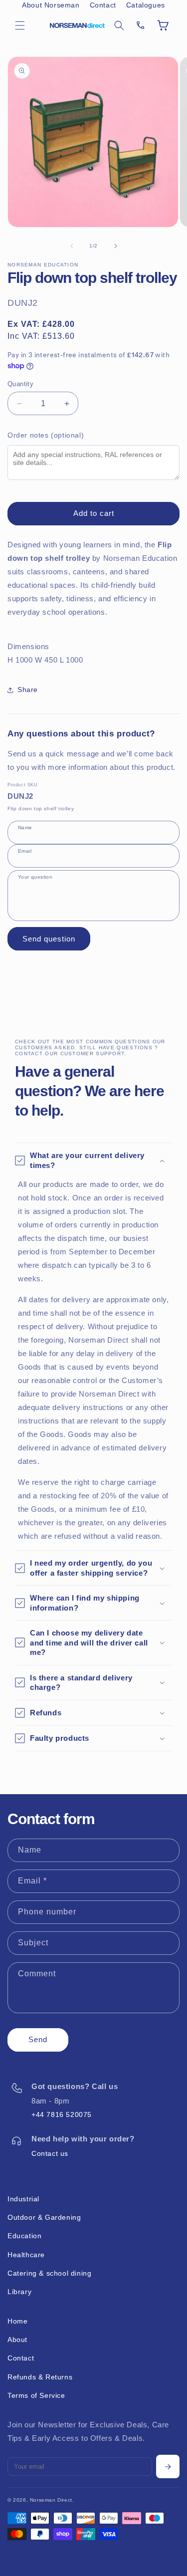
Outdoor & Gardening (44, 2217)
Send (38, 2039)
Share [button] (28, 690)
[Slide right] (116, 246)
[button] (20, 25)
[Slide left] (72, 246)
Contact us (50, 2153)
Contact (103, 5)
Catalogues (146, 5)
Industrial (23, 2199)
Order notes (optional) (46, 435)
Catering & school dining (49, 2273)
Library (19, 2292)
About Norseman (51, 5)
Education (24, 2236)
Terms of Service (36, 2395)
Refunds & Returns (40, 2377)
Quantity (20, 384)
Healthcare (26, 2255)
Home (17, 2321)
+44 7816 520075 (62, 2114)
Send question (49, 939)
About (17, 2340)
